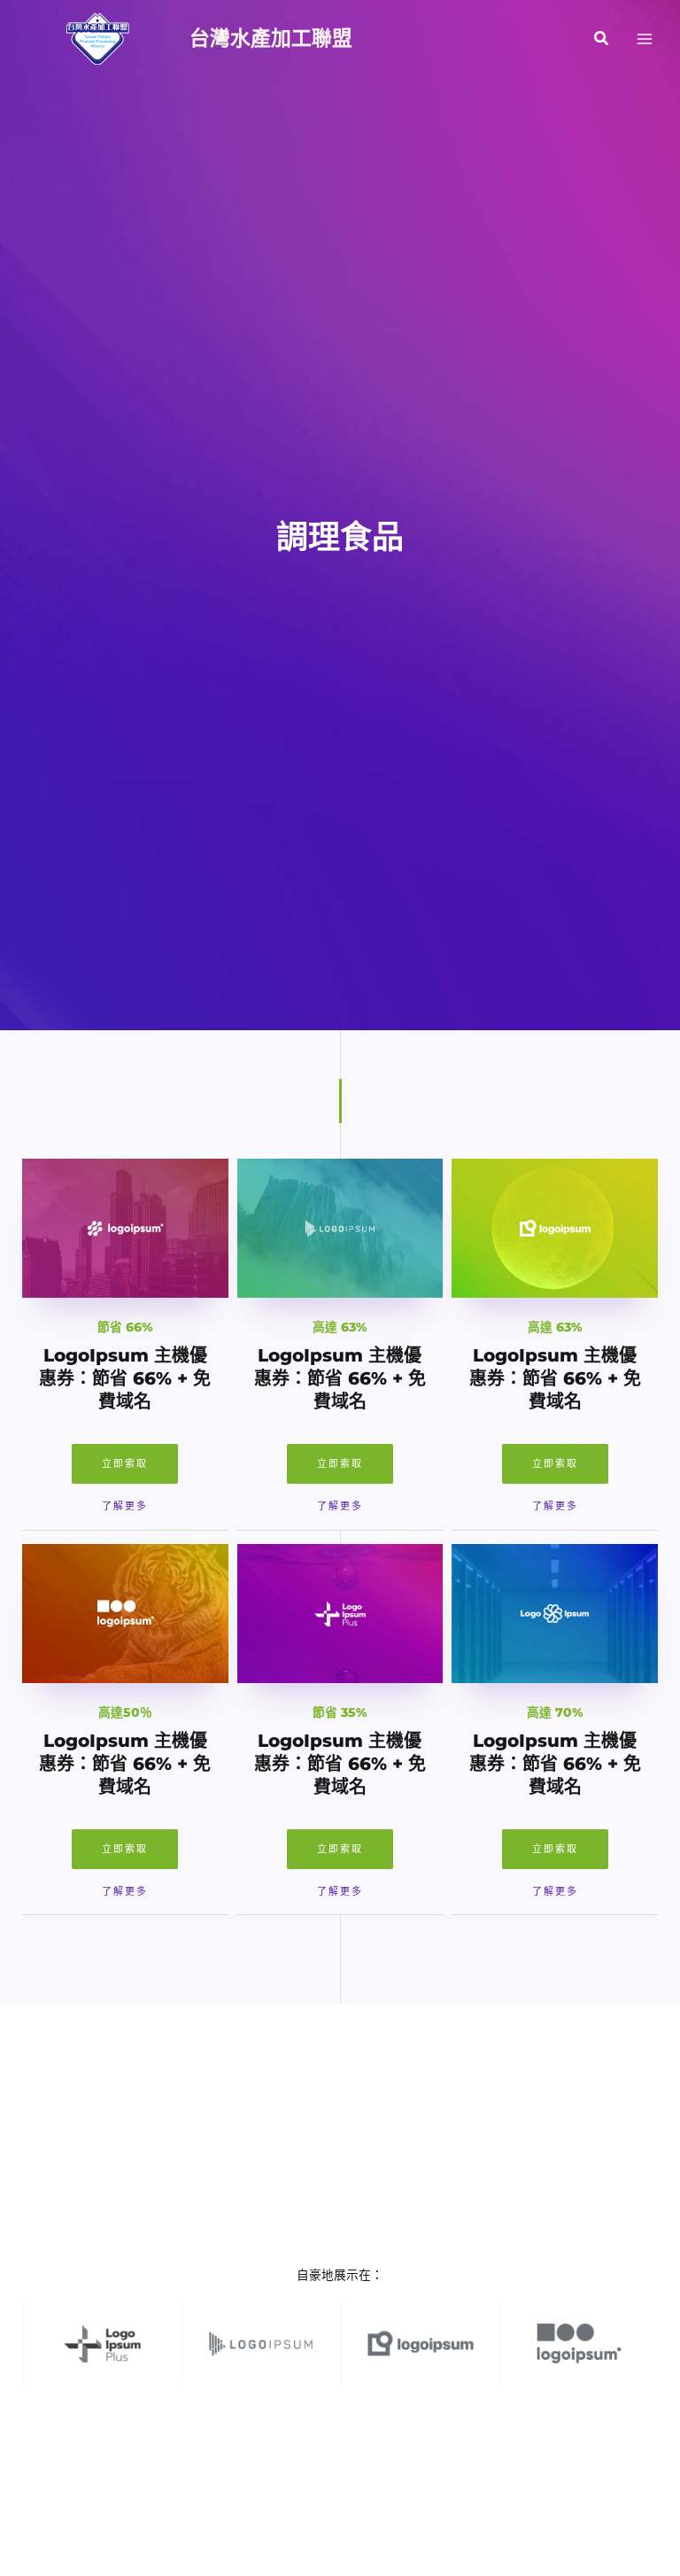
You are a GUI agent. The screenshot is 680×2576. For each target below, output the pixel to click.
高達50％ (125, 1712)
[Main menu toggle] (645, 39)
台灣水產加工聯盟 (271, 38)
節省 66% (125, 1327)
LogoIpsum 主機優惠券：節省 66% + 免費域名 (125, 1378)
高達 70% (555, 1712)
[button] (602, 39)
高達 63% (340, 1327)
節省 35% (340, 1712)
